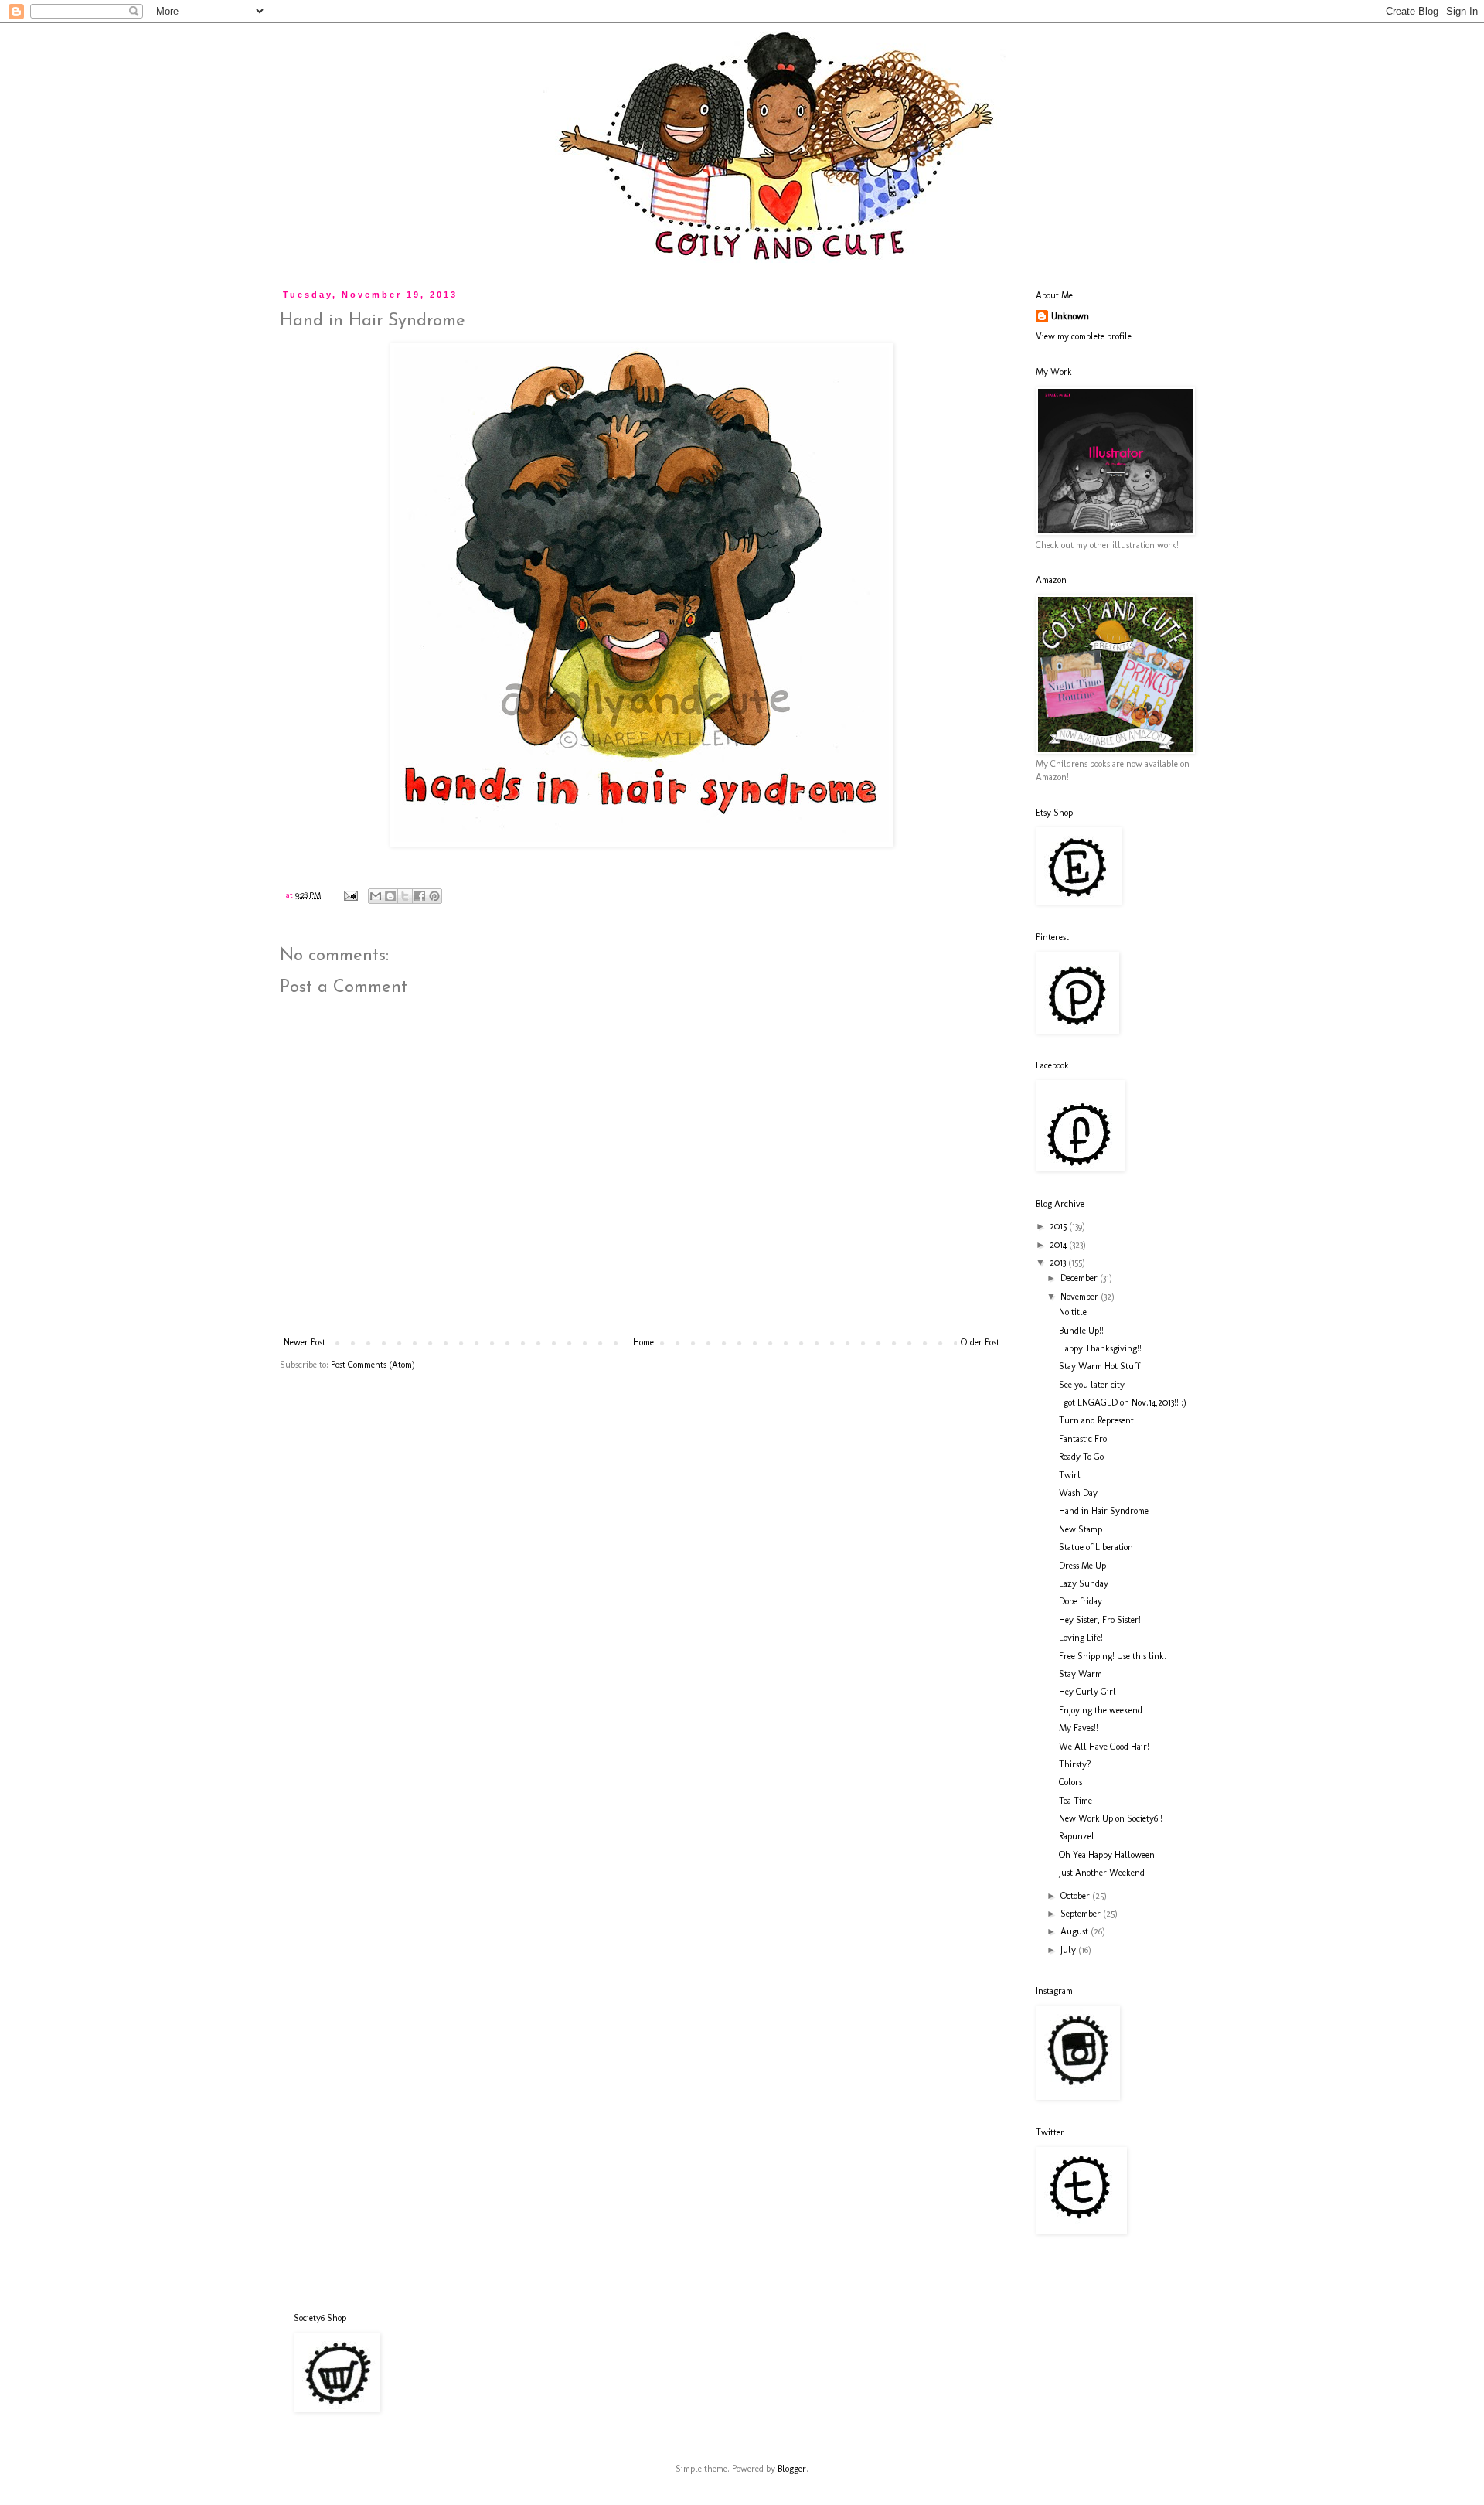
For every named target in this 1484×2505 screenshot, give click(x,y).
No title (1073, 1312)
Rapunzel (1077, 1836)
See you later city (1092, 1385)
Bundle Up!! (1081, 1331)
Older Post (980, 1342)
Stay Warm (1081, 1674)
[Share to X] (405, 896)
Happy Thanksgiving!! (1100, 1348)
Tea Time (1076, 1801)
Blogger (792, 2469)
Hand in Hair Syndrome (1104, 1511)
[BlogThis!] (390, 896)
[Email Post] (350, 895)
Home (643, 1342)
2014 (1059, 1245)
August (1076, 1931)
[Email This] (376, 896)
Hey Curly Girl (1087, 1692)
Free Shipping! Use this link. (1113, 1656)
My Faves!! (1079, 1728)
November (1081, 1297)
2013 (1059, 1263)
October (1076, 1896)
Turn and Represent (1096, 1420)
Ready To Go (1081, 1457)
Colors (1070, 1782)
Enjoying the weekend (1101, 1710)
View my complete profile (1084, 336)
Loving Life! (1081, 1638)
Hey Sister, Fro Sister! (1100, 1620)
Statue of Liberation (1096, 1547)
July (1069, 1950)
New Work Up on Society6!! (1111, 1818)
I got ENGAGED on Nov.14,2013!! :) (1123, 1402)
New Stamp (1081, 1529)
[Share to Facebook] (420, 896)
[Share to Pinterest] (434, 896)
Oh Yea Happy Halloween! (1108, 1855)
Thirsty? (1075, 1764)
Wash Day (1078, 1493)
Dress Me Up (1082, 1566)
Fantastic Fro (1083, 1439)
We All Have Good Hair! (1104, 1747)
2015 (1059, 1226)
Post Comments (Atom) (373, 1365)
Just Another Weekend (1102, 1873)
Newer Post (305, 1342)
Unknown (1070, 316)
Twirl (1070, 1475)
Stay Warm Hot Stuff (1099, 1366)
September (1082, 1914)
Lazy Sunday (1084, 1583)
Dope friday (1081, 1601)
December (1080, 1278)
